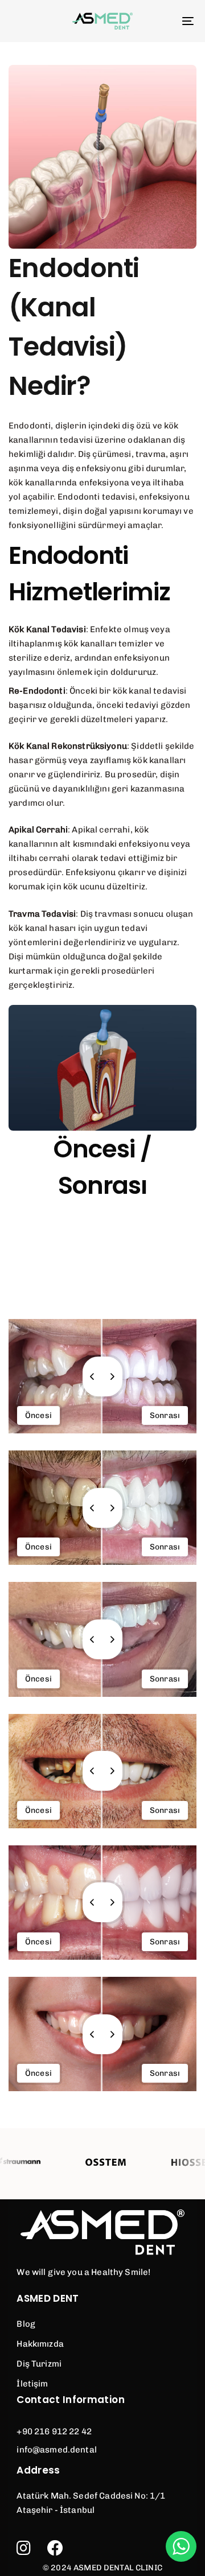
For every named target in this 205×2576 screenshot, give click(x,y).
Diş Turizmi (39, 2364)
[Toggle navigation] (163, 21)
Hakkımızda (40, 2344)
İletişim (32, 2384)
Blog (26, 2324)
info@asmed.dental (57, 2450)
